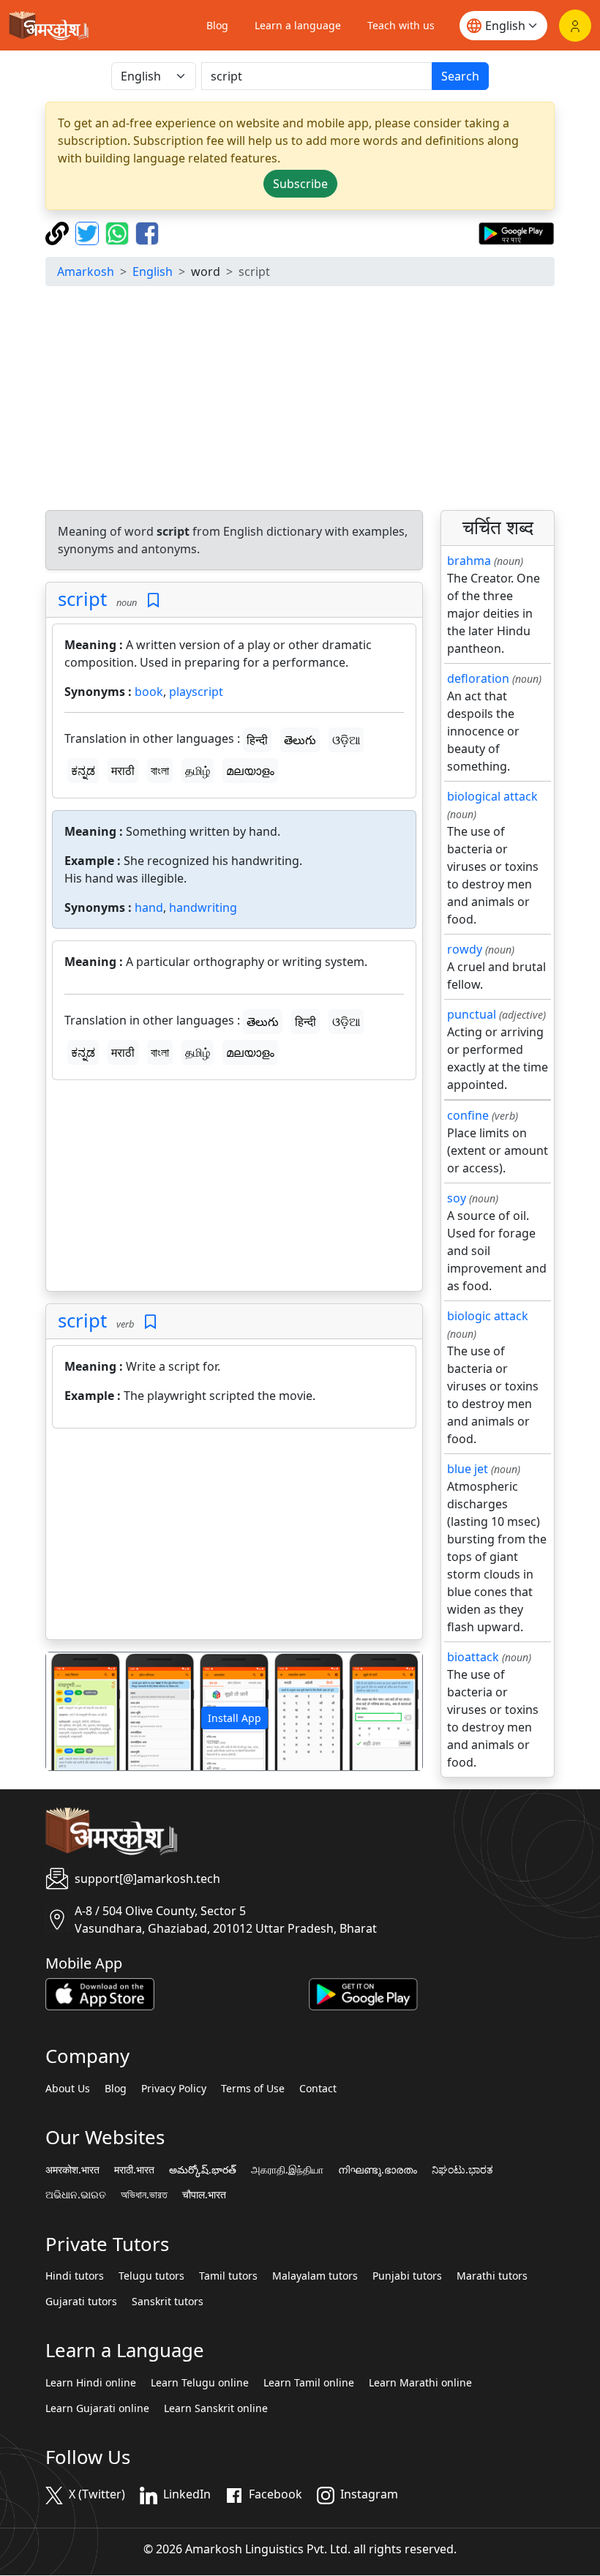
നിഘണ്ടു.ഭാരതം (378, 2170)
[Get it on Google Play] (516, 232)
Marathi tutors (492, 2276)
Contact (318, 2089)
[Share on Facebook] (147, 232)
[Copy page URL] (59, 232)
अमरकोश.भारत (72, 2170)
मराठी (123, 771)
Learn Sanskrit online (216, 2408)
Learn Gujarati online (97, 2408)
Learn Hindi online (91, 2383)
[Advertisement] (300, 400)
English (153, 272)
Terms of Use (253, 2089)
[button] (74, 1711)
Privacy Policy (174, 2089)
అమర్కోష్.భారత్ (203, 2170)
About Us (68, 2089)
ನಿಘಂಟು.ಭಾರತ (462, 2170)
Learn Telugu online (200, 2383)
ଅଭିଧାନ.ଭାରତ (76, 2195)
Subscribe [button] (300, 184)
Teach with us (401, 25)
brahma (469, 561)
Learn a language (298, 25)
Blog (217, 25)
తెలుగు (300, 740)
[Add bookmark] (153, 600)
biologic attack (488, 1316)
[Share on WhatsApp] (119, 232)
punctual (472, 1014)
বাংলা (160, 771)
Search (460, 76)
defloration (478, 678)
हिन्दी (257, 740)
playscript (196, 692)
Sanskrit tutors (168, 2302)
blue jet (468, 1469)
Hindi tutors (75, 2276)
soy (457, 1198)
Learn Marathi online (420, 2383)
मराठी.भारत (134, 2170)
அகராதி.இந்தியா (287, 2170)
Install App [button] (235, 1718)
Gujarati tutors (81, 2302)
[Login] (575, 26)
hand (149, 907)
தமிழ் (198, 771)
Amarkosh (86, 272)
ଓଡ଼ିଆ (346, 740)
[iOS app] (100, 1993)
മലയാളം (250, 771)
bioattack (473, 1657)
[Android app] (363, 1993)
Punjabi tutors (407, 2276)
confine (468, 1115)
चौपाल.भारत (204, 2195)
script (82, 599)
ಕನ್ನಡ (83, 771)
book (149, 692)
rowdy (465, 949)
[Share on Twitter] (89, 232)
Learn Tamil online (309, 2383)
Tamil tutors (228, 2276)
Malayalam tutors (315, 2276)
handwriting (203, 907)
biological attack (492, 796)
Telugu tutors (151, 2276)
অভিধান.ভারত (144, 2195)
